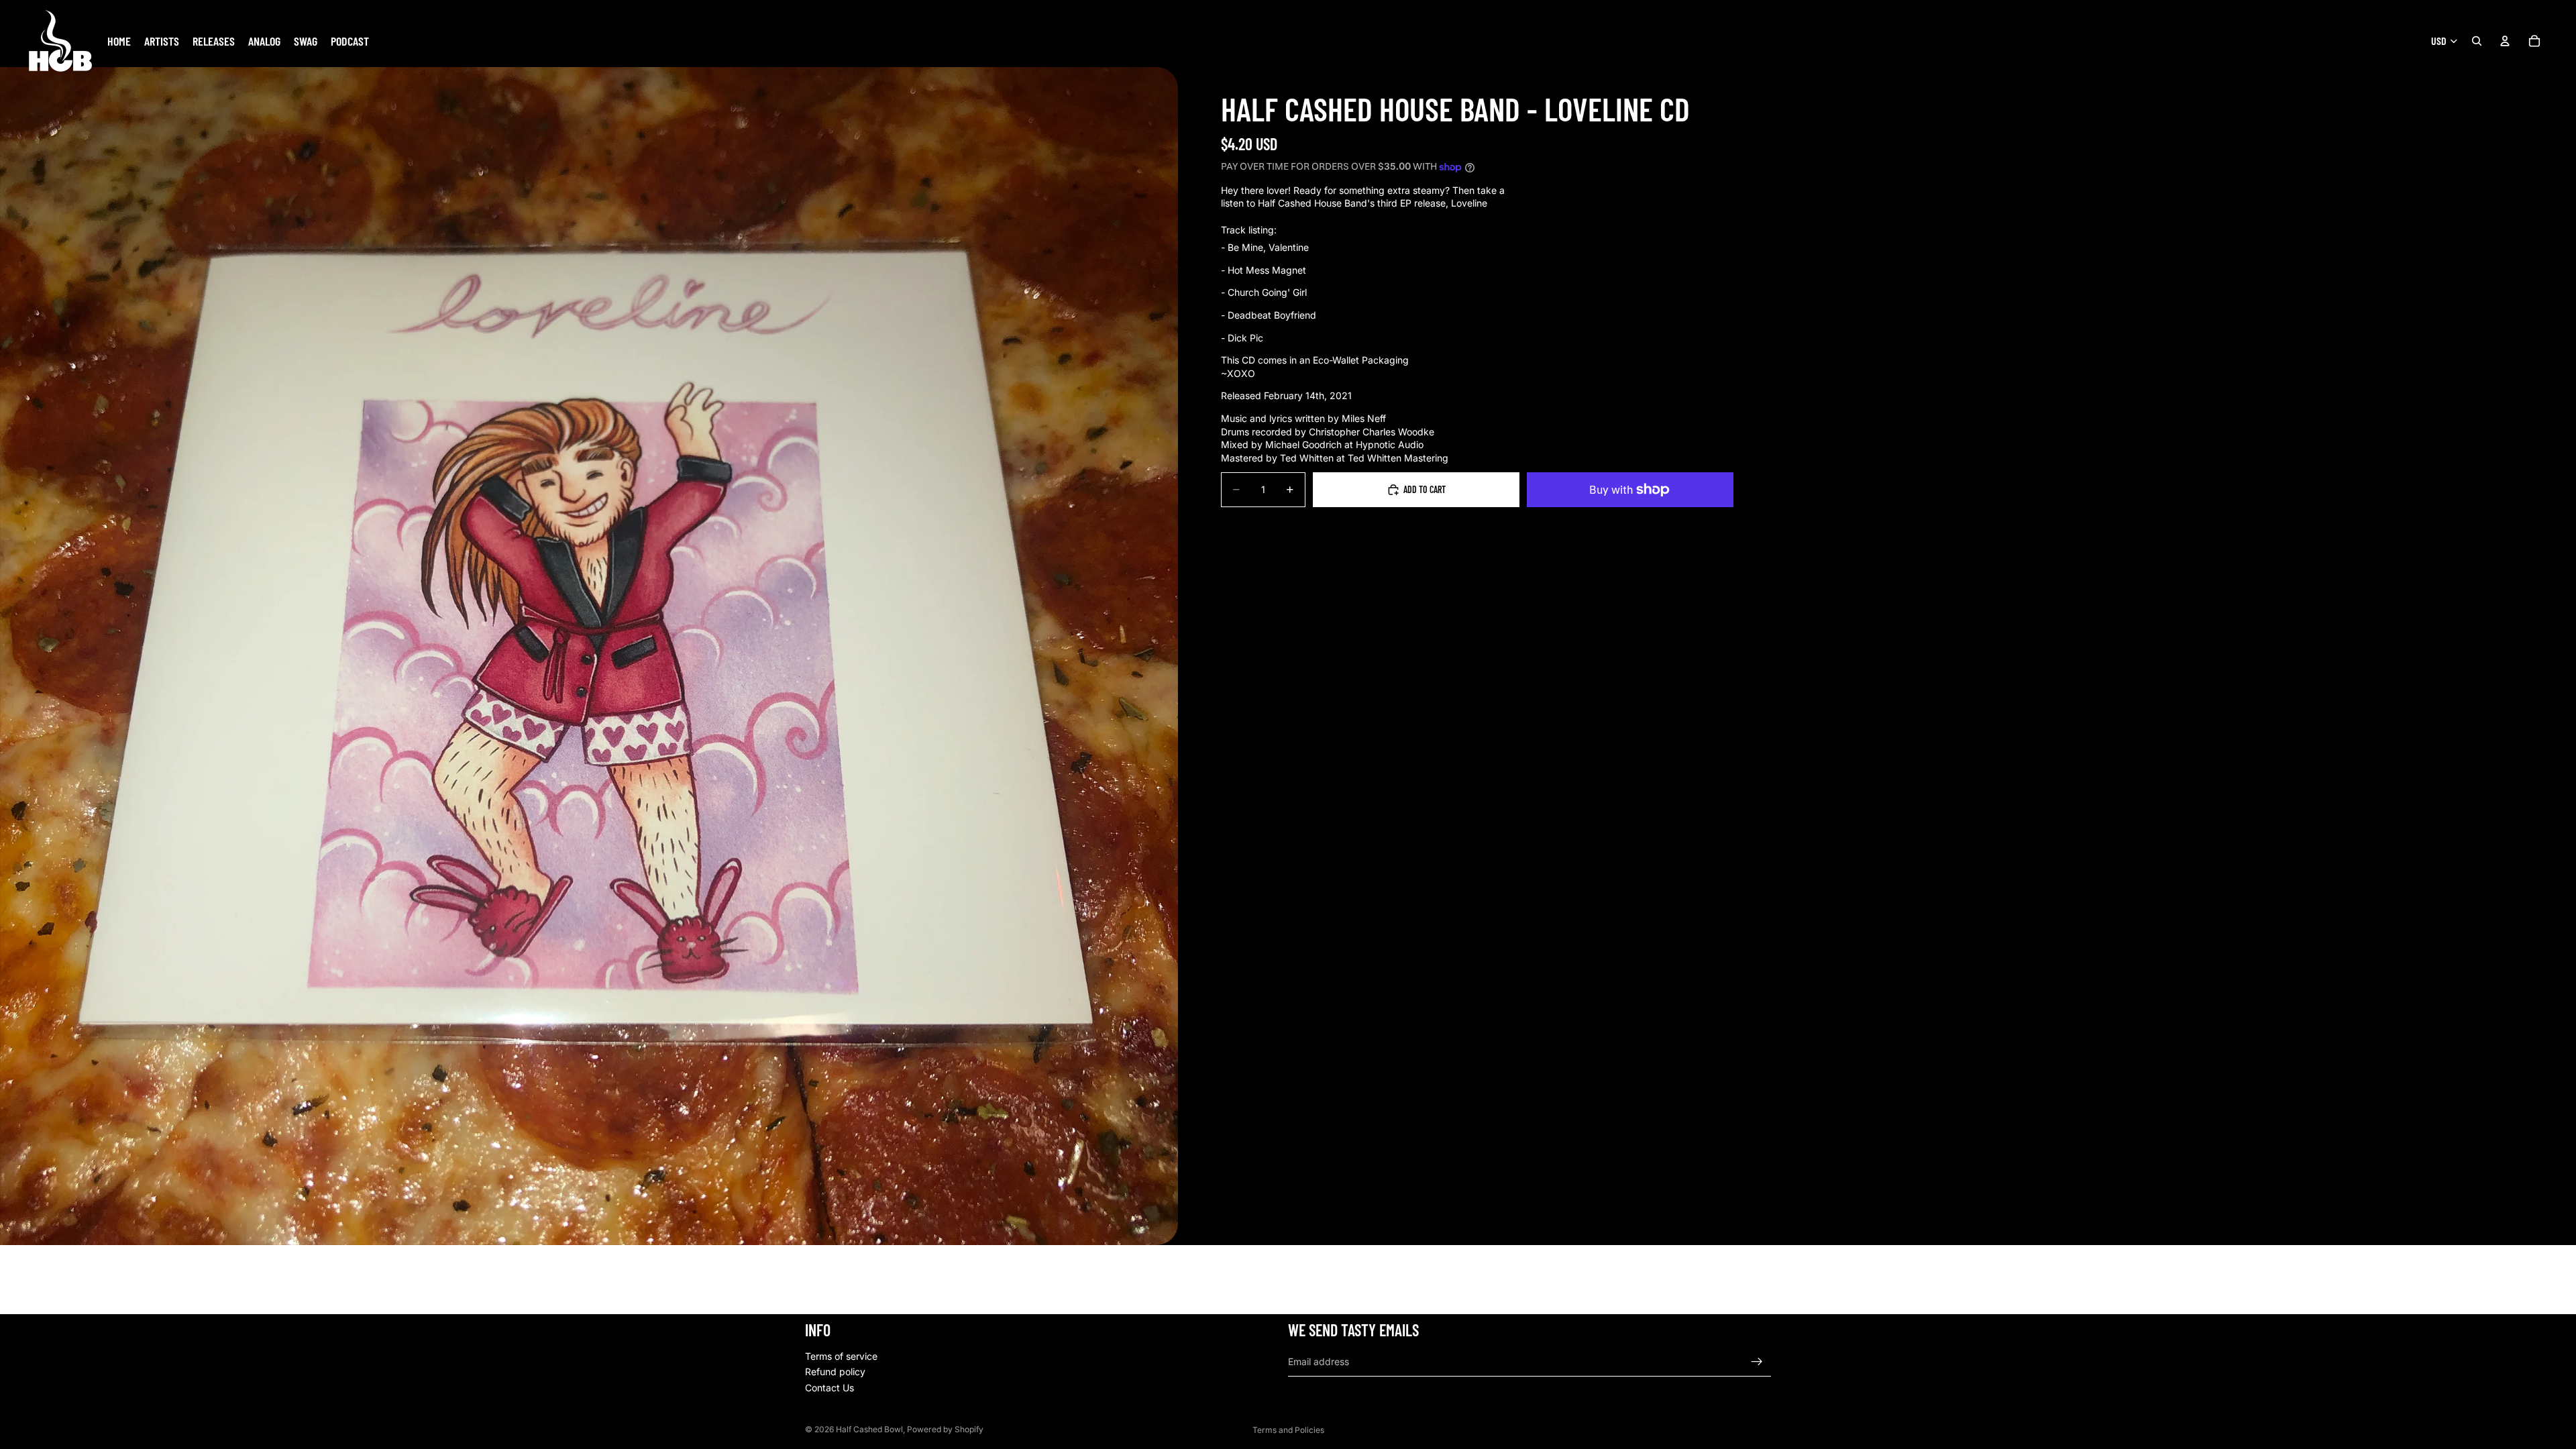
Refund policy (835, 1372)
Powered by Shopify (945, 1429)
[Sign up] (1757, 1361)
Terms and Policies (1288, 1430)
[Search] (2477, 41)
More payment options (1630, 521)
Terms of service (841, 1355)
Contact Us (829, 1388)
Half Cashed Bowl (869, 1429)
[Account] (2505, 41)
